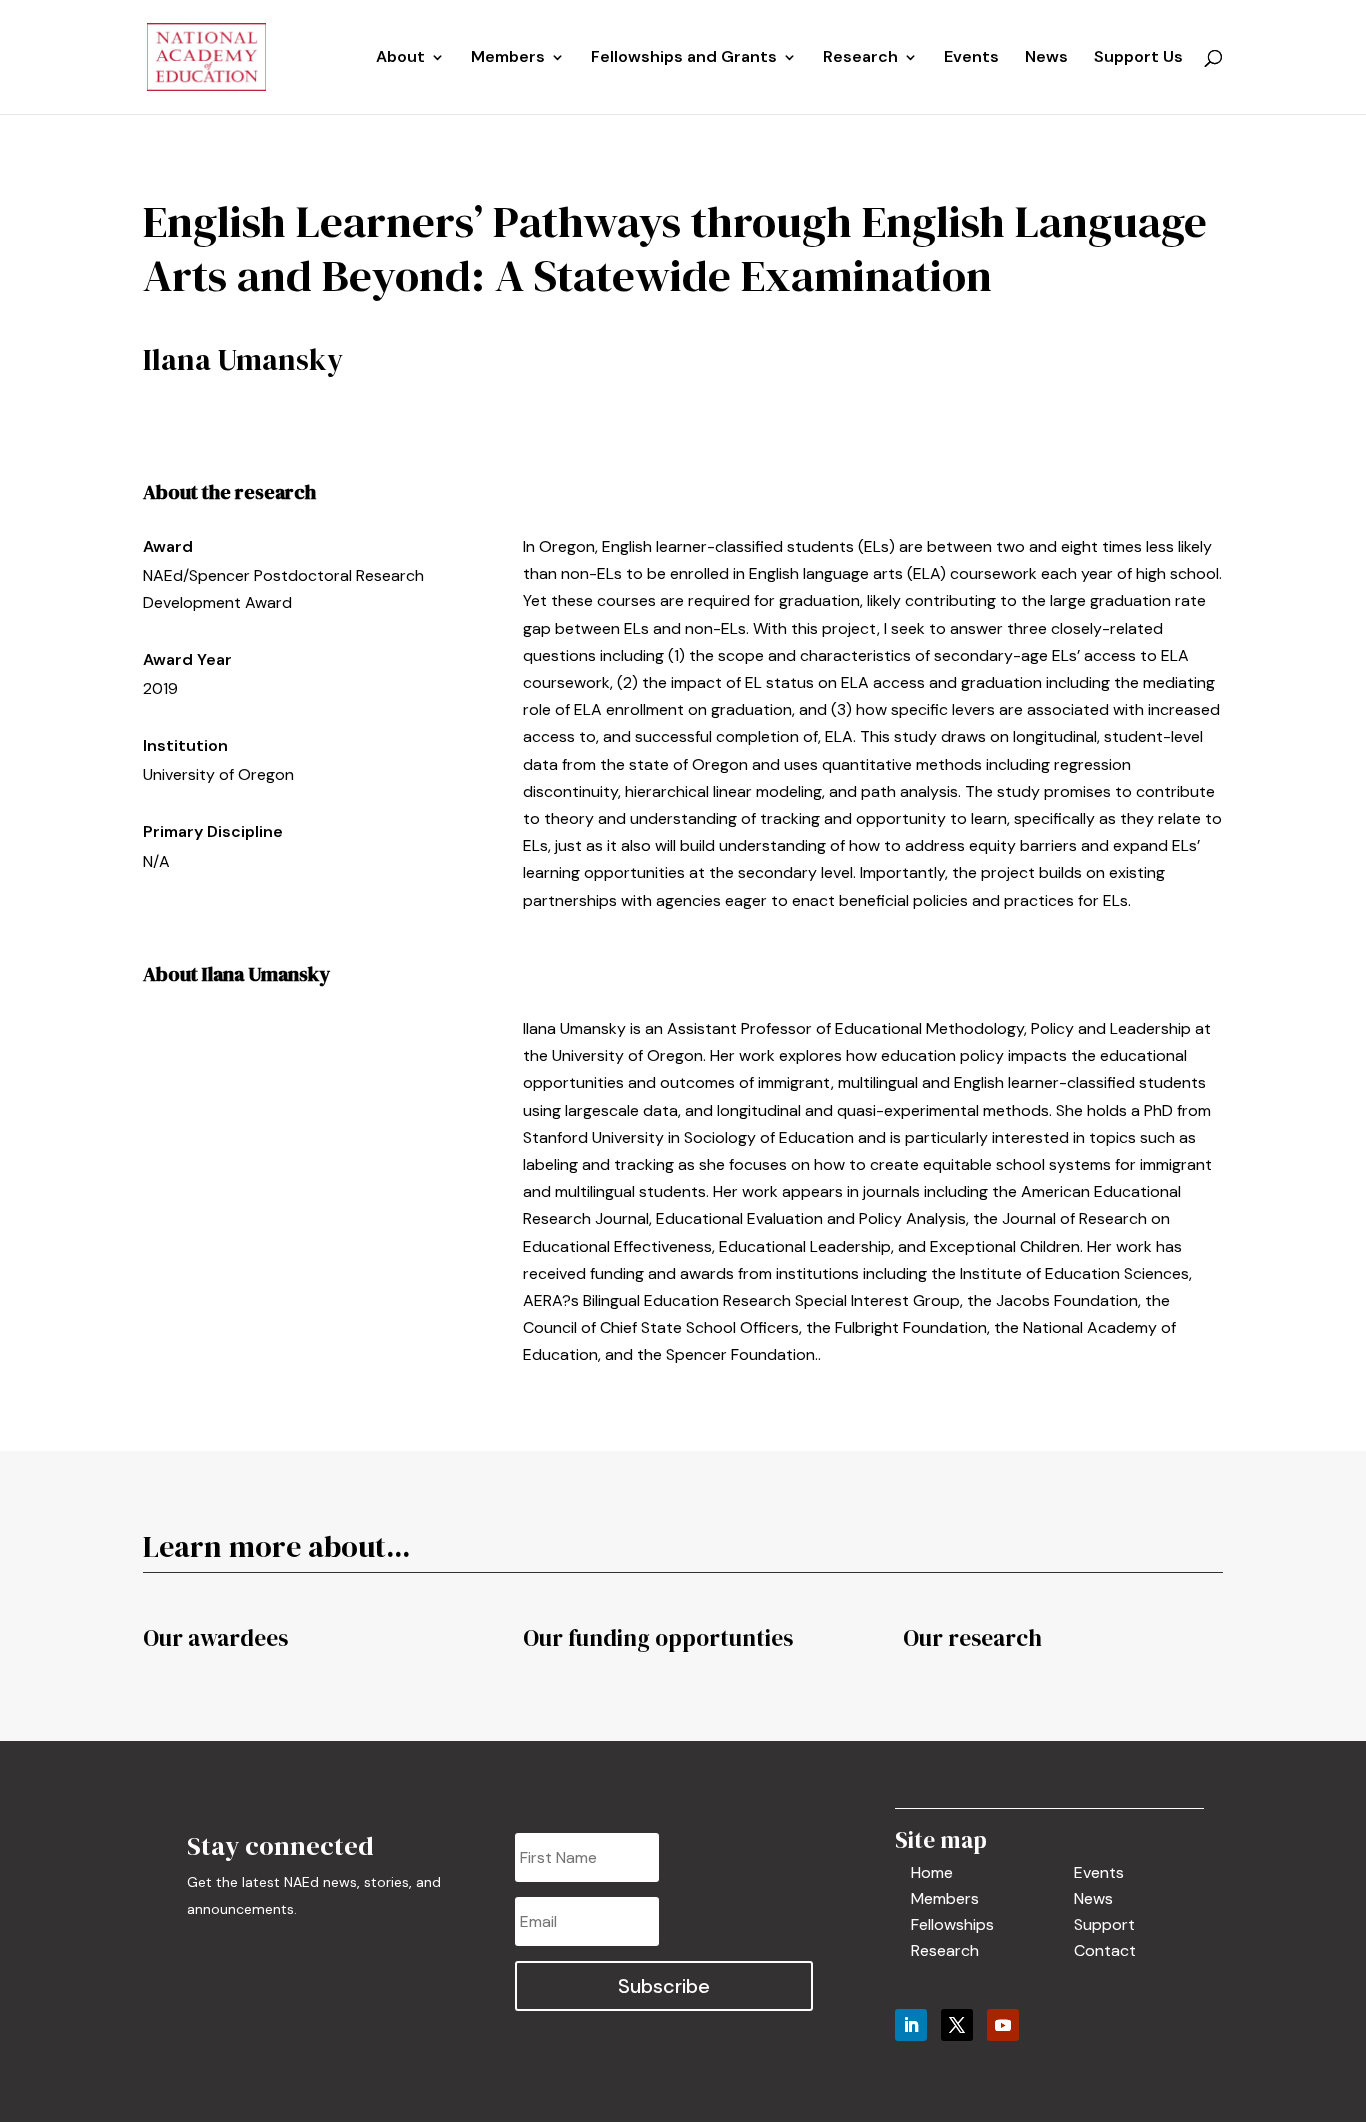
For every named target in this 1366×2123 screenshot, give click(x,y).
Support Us (1138, 58)
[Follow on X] (957, 2025)
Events (971, 58)
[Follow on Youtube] (1003, 2025)
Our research (972, 1638)
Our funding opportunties (658, 1638)
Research (945, 1950)
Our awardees (215, 1638)
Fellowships (952, 1924)
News (1046, 58)
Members (508, 58)
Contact (1105, 1950)
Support (1104, 1924)
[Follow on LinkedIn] (911, 2025)
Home (932, 1872)
